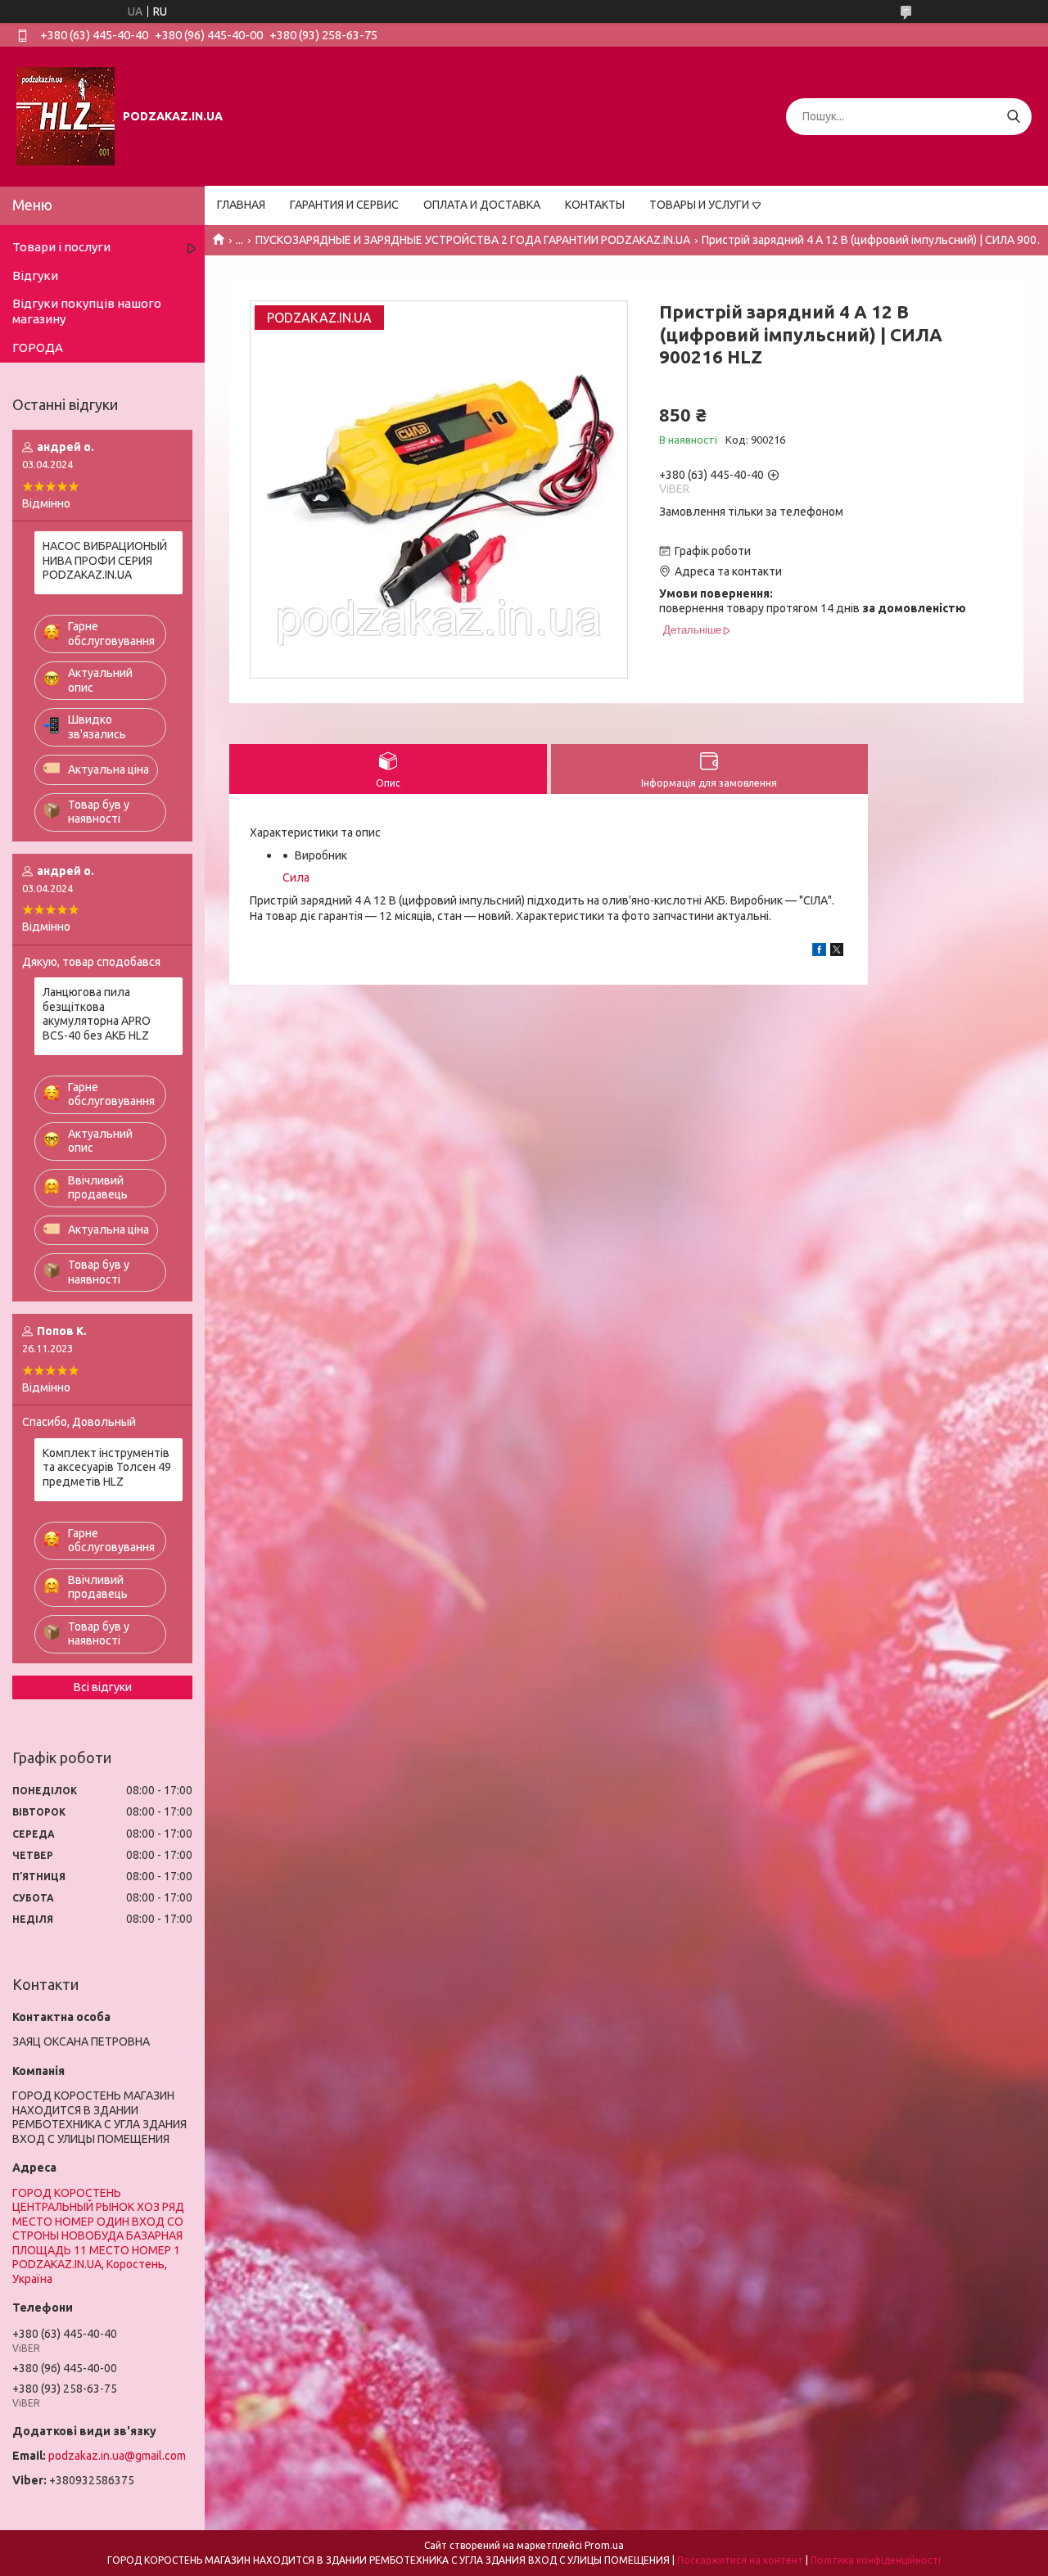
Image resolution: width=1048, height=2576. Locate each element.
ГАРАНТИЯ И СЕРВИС (344, 205)
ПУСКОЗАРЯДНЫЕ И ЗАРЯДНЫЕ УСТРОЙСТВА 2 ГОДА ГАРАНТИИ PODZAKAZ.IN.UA (473, 240)
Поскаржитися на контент (740, 2560)
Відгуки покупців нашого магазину (87, 311)
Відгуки (35, 275)
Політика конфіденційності (876, 2560)
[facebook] (819, 952)
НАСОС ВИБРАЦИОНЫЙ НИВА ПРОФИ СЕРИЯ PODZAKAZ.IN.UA (105, 560)
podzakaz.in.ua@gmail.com (117, 2456)
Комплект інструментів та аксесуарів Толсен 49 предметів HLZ (107, 1467)
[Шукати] (1013, 117)
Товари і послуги (61, 247)
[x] (837, 952)
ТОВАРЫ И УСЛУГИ (699, 205)
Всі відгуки (103, 1687)
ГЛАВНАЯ (241, 205)
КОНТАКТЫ (595, 205)
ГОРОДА (38, 347)
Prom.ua (604, 2545)
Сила (296, 877)
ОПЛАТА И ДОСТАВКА (482, 205)
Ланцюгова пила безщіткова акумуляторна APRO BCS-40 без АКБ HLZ (97, 1014)
